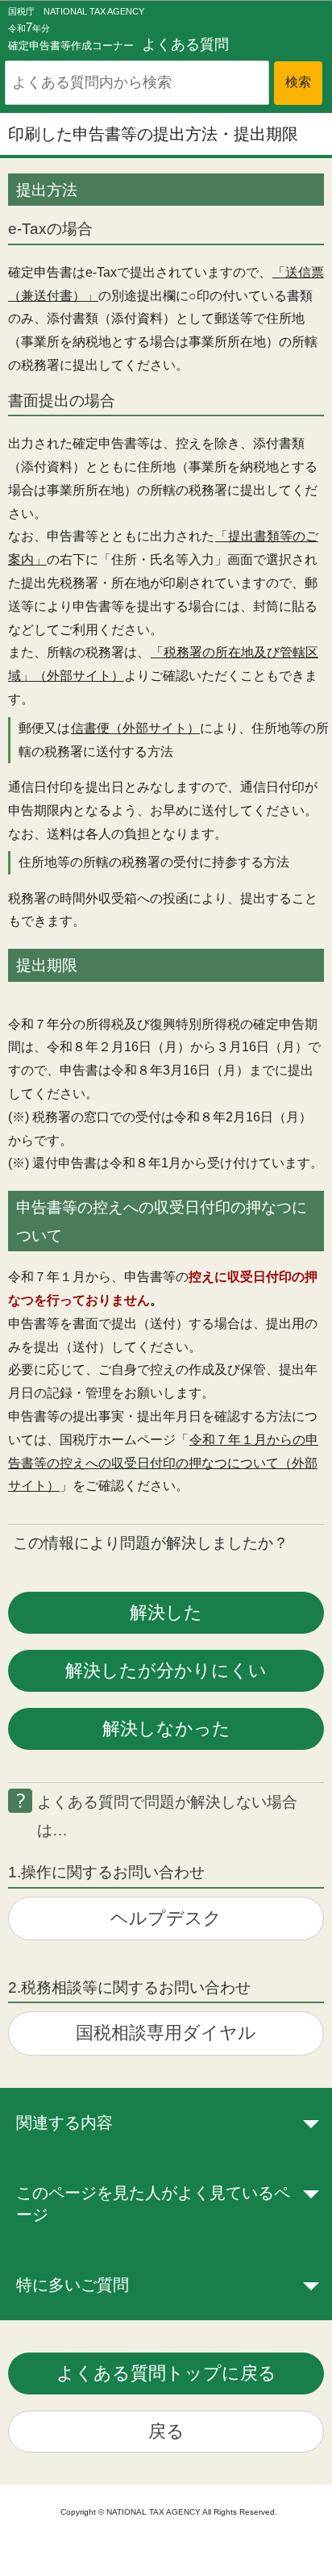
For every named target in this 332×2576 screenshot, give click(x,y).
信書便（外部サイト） (135, 728)
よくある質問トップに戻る (166, 2373)
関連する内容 (64, 2123)
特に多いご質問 (73, 2285)
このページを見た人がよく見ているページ (153, 2204)
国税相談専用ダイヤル (166, 2033)
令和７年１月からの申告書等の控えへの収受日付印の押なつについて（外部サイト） (163, 1463)
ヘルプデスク (166, 1918)
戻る (166, 2431)
